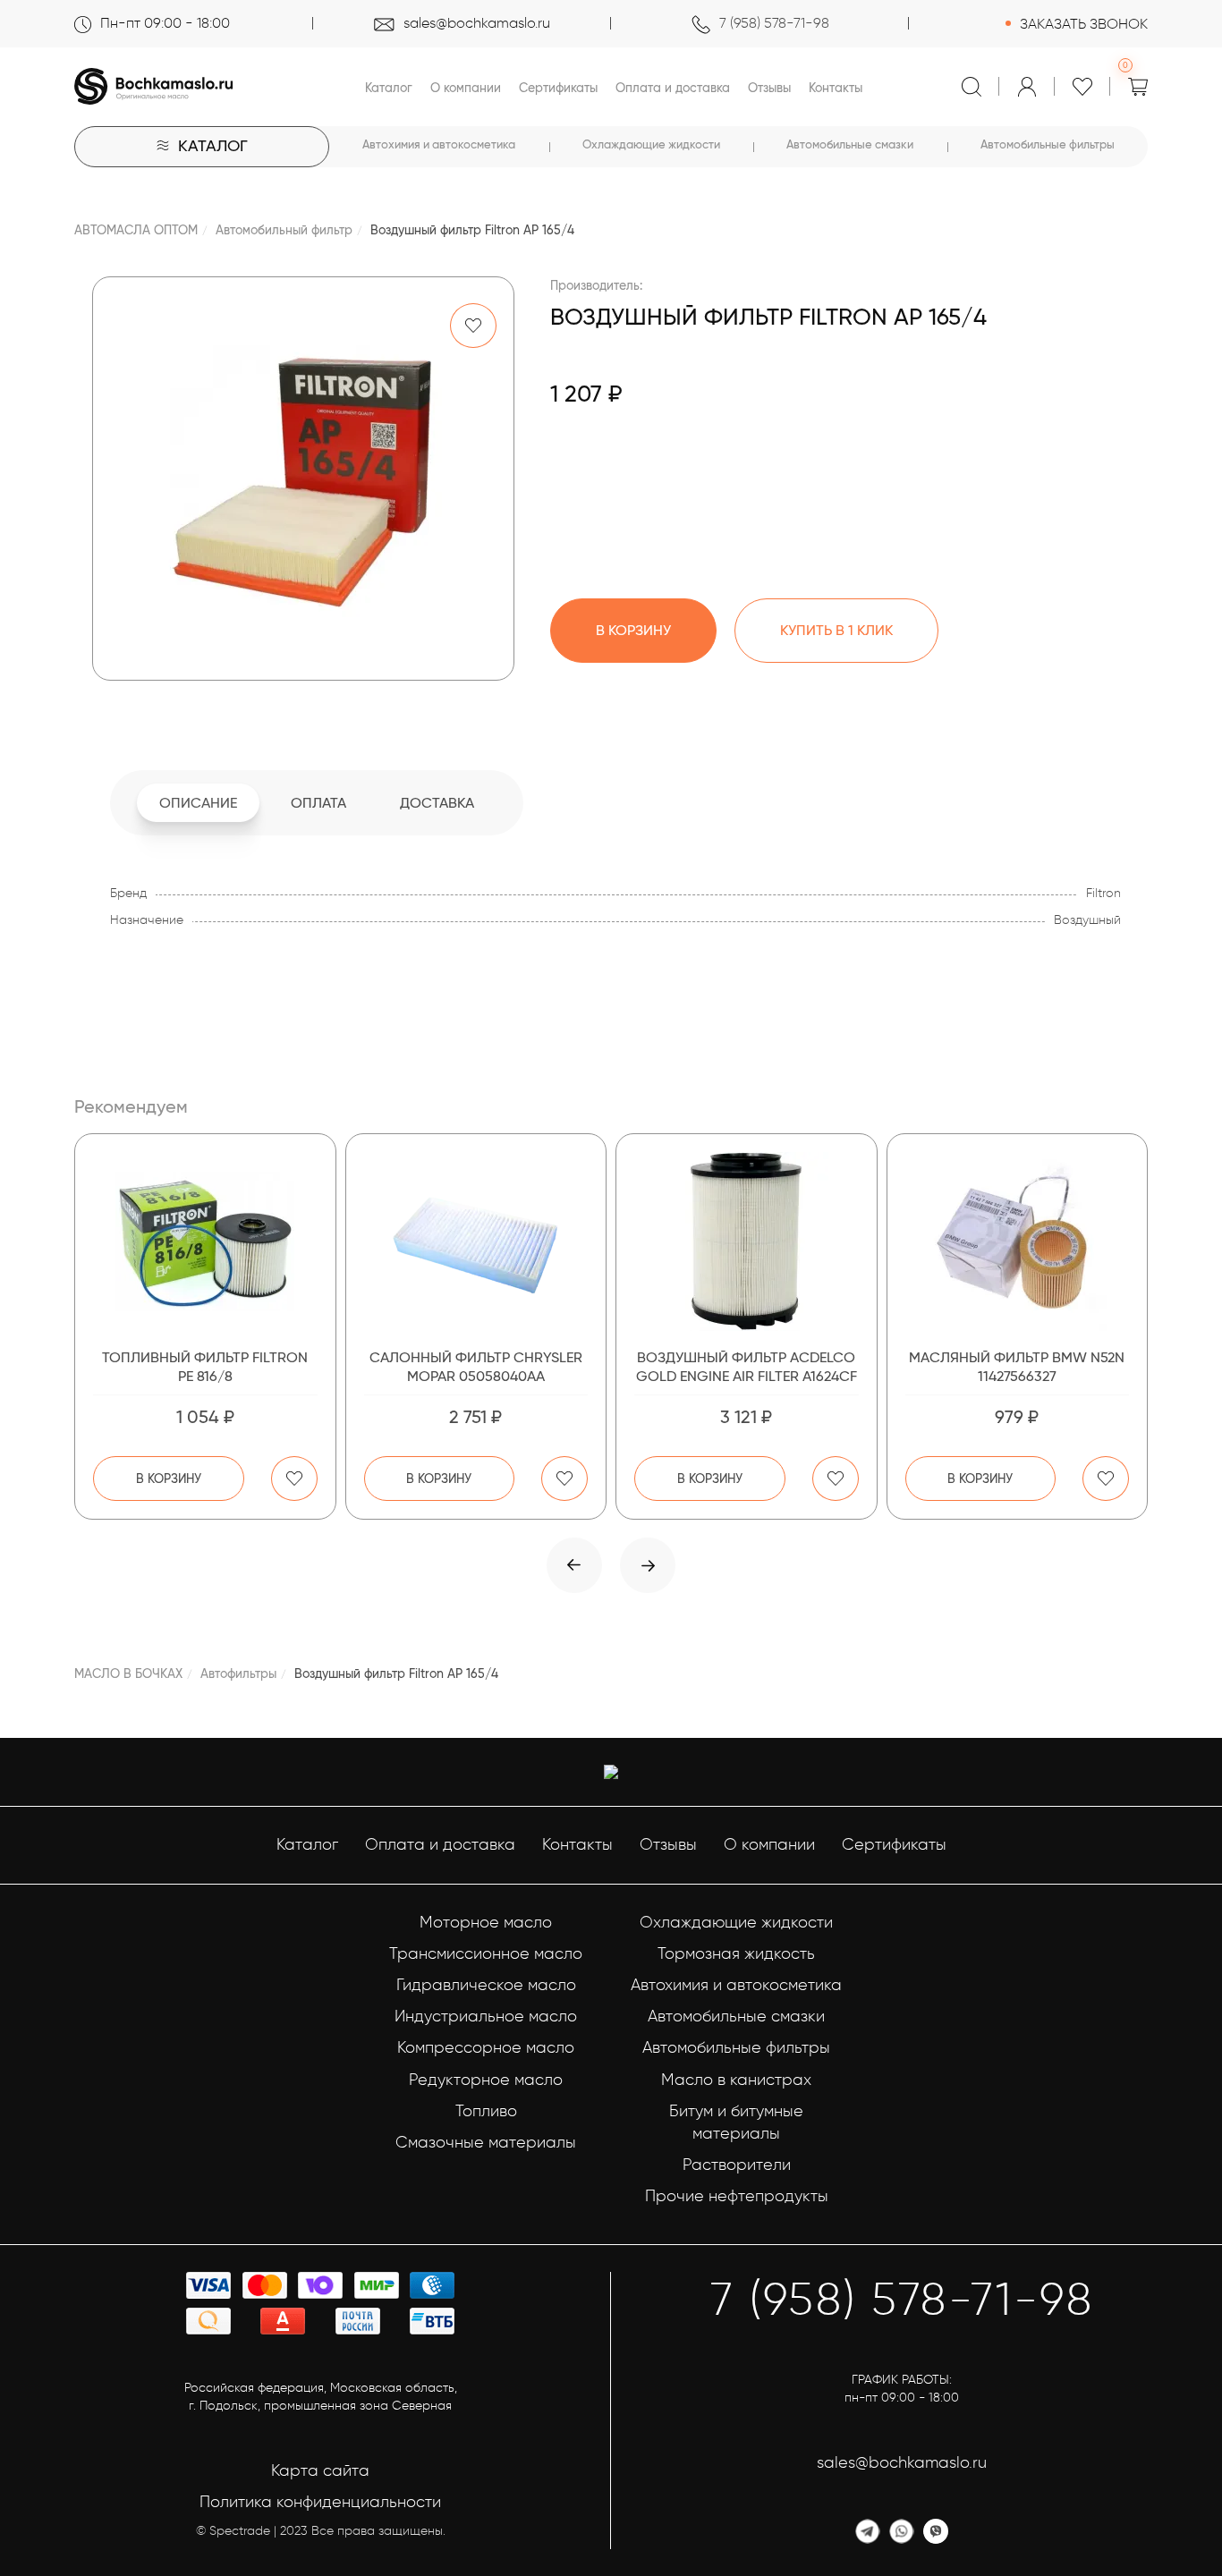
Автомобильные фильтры (1048, 144)
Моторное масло (486, 1922)
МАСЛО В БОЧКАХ (128, 1674)
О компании (466, 88)
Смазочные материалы (486, 2142)
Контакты (836, 88)
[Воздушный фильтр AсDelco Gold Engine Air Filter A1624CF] (747, 1241)
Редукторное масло (486, 2080)
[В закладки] (473, 326)
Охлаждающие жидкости (651, 144)
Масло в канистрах (736, 2080)
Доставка (437, 803)
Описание (198, 803)
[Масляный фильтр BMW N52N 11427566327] (1018, 1241)
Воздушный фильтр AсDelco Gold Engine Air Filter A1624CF (747, 1367)
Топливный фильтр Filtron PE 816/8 (205, 1367)
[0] (1138, 87)
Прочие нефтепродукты (737, 2196)
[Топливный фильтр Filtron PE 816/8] (205, 1241)
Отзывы (769, 88)
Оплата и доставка (673, 88)
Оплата (318, 803)
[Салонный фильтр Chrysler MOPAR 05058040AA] (476, 1241)
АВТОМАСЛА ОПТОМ (136, 230)
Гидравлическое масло (486, 1985)
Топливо (486, 2111)
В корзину (169, 1479)
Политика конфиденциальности (320, 2502)
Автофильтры (238, 1674)
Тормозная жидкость (736, 1953)
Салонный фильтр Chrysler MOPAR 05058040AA (476, 1367)
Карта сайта (320, 2470)
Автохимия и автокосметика (439, 144)
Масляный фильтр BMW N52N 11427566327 (1017, 1367)
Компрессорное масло (486, 2047)
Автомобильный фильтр (284, 230)
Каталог (389, 88)
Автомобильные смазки (850, 144)
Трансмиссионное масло (486, 1953)
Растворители (737, 2165)
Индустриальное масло (486, 2016)
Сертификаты (558, 88)
